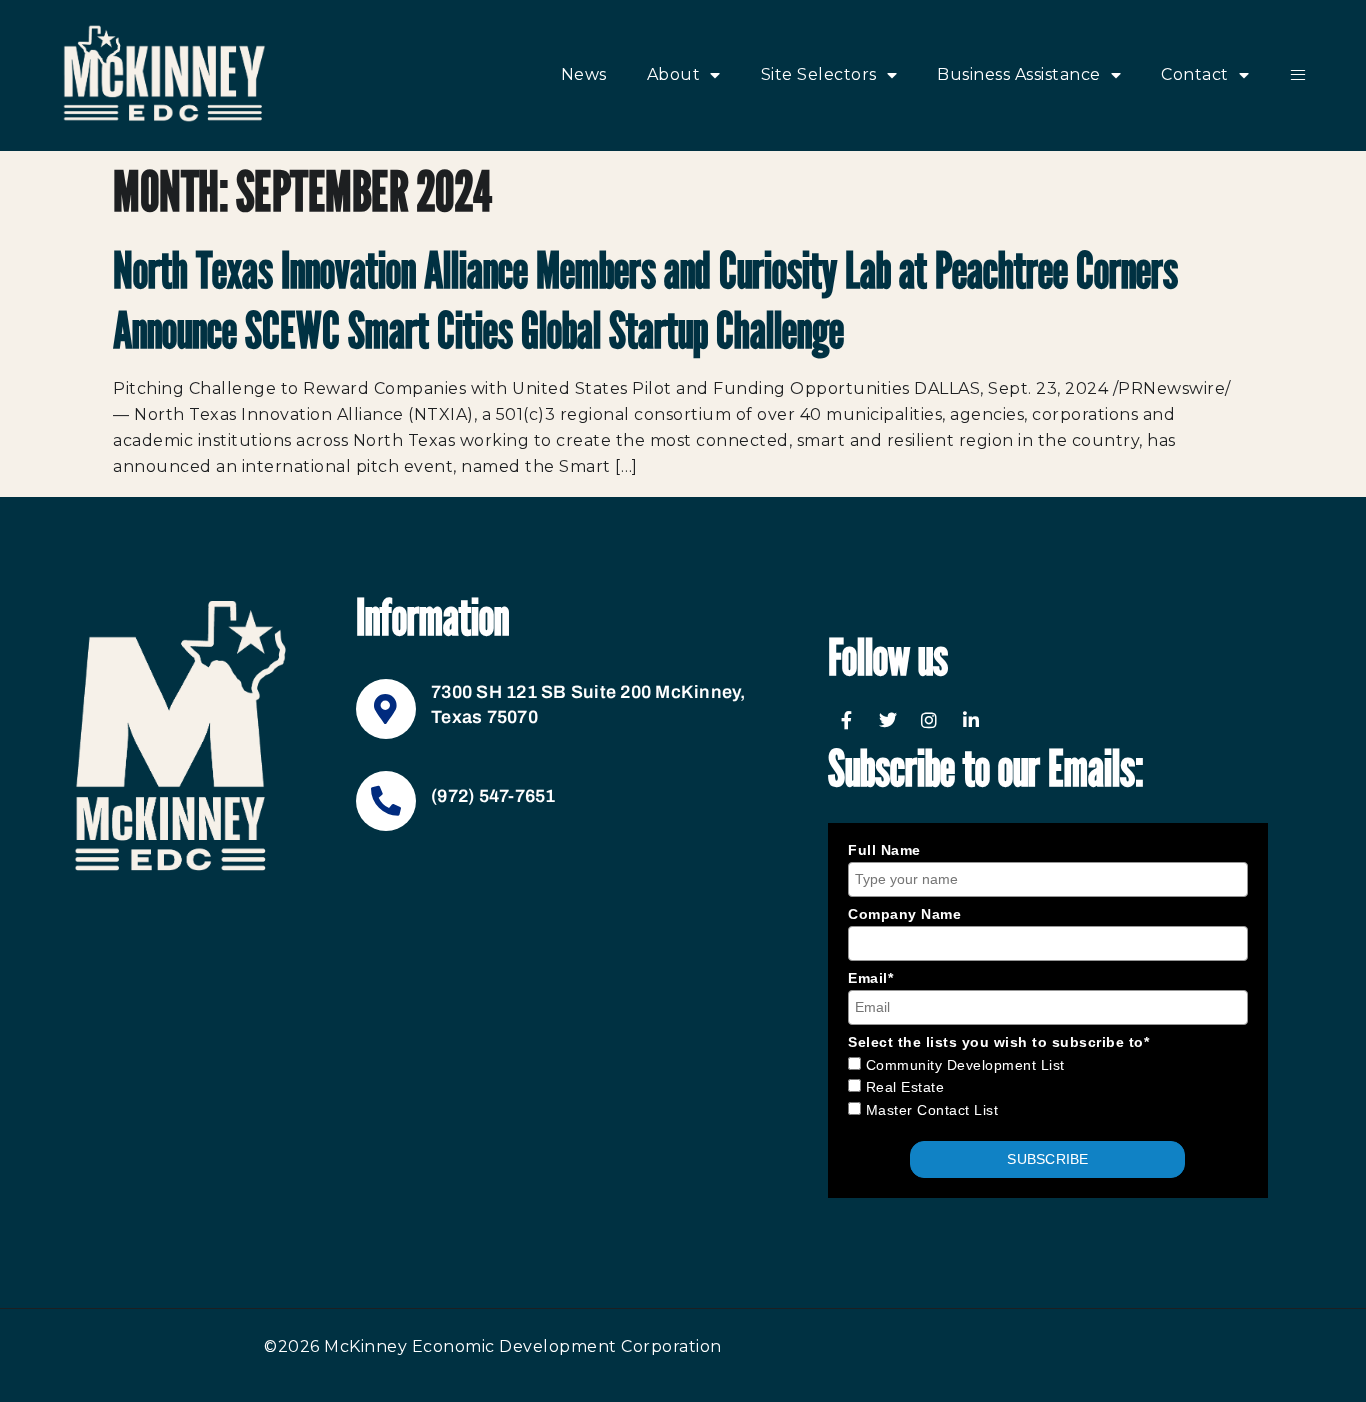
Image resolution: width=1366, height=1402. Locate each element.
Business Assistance (1019, 74)
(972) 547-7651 (493, 796)
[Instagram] (929, 720)
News (584, 74)
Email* (870, 978)
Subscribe (1047, 1159)
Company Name (904, 914)
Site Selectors (819, 74)
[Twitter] (888, 720)
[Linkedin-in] (971, 720)
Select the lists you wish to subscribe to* (998, 1042)
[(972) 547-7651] (386, 801)
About (674, 74)
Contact (1195, 74)
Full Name (884, 850)
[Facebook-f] (846, 720)
